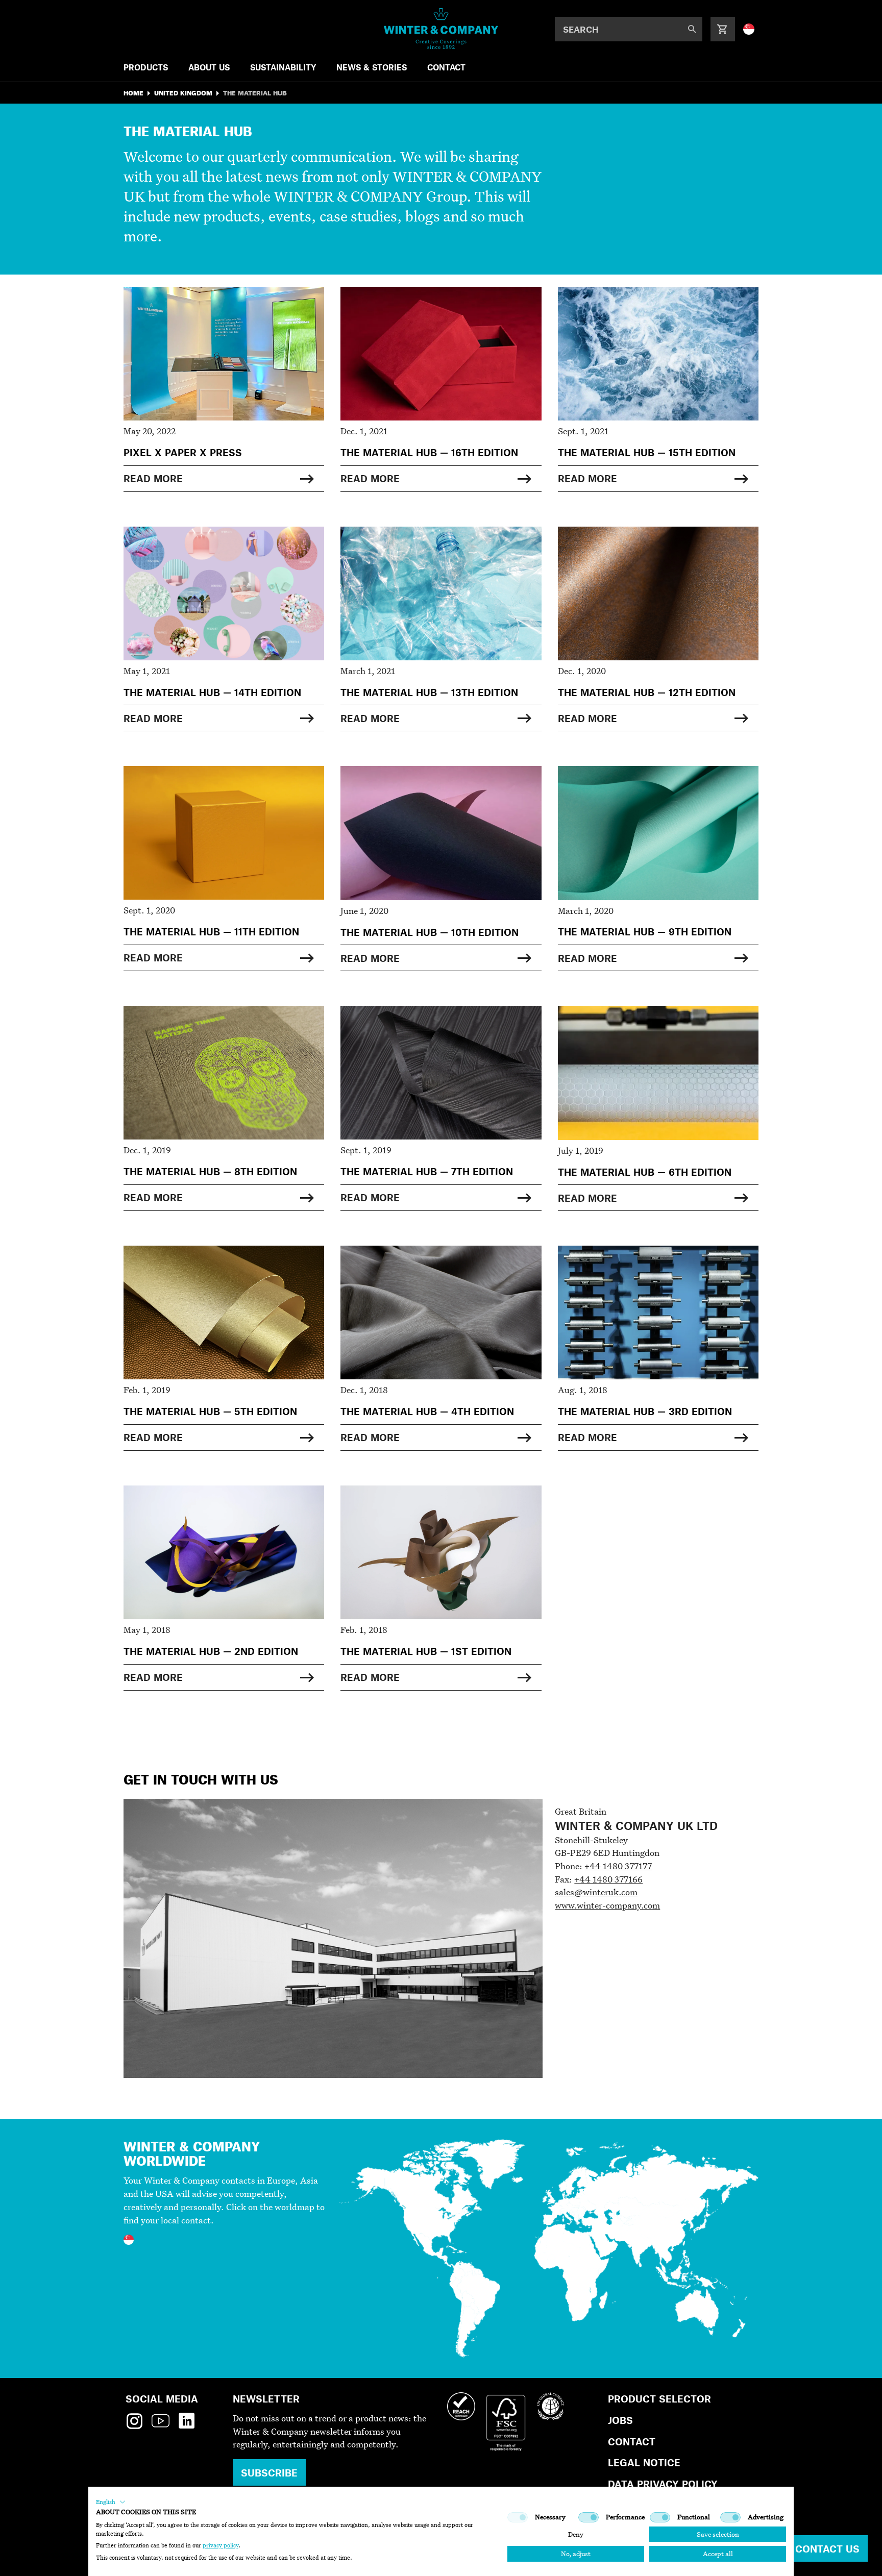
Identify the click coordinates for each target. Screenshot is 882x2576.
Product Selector (659, 2399)
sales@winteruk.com (596, 1892)
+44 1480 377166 (608, 1879)
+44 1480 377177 (618, 1866)
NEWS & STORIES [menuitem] (372, 67)
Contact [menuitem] (446, 67)
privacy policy (220, 2545)
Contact (632, 2442)
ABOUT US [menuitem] (209, 67)
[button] (111, 2502)
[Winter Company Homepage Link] (441, 29)
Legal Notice (644, 2462)
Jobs (620, 2420)
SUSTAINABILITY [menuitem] (283, 67)
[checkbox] (518, 2517)
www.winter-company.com (607, 1905)
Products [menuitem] (146, 67)
